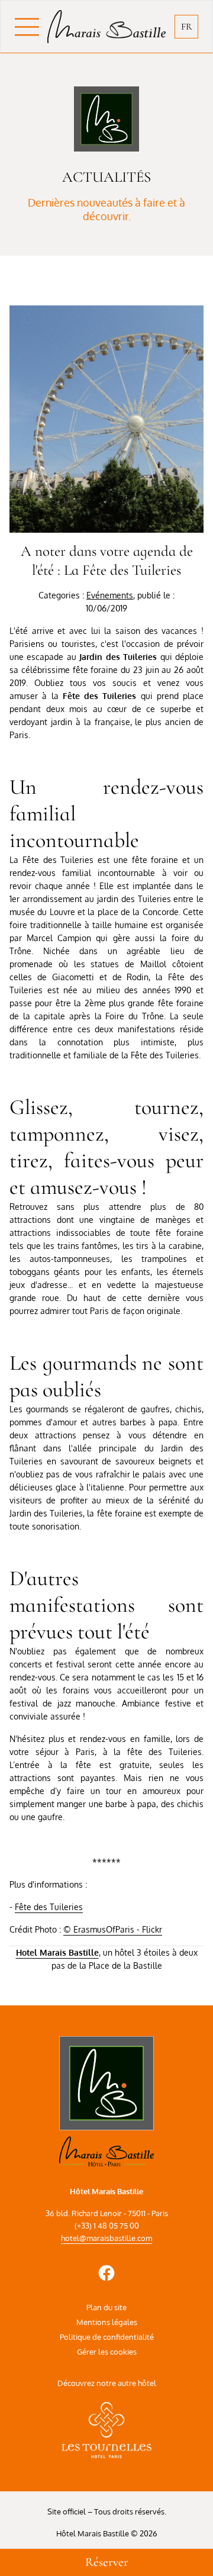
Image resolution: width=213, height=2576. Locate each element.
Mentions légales (107, 2322)
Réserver (107, 2562)
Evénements (110, 595)
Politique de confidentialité (107, 2337)
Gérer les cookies (107, 2352)
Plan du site (106, 2307)
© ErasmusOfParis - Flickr (113, 1929)
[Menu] (31, 27)
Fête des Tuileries (49, 1907)
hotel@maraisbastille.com (106, 2238)
